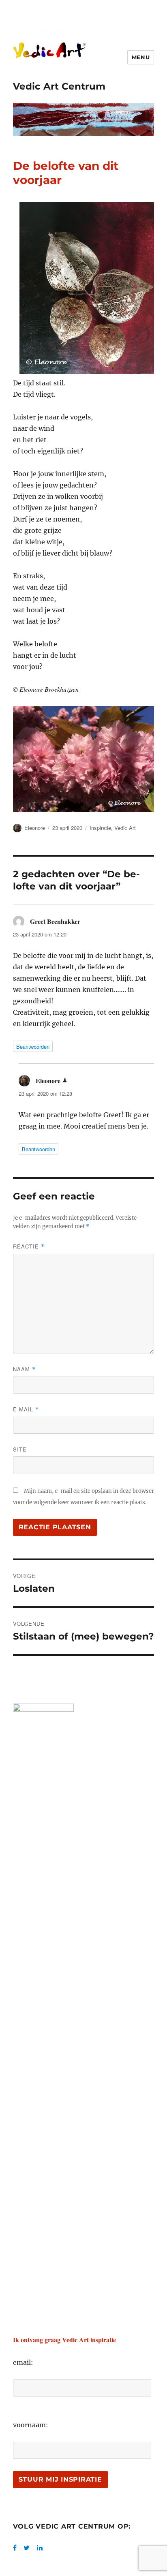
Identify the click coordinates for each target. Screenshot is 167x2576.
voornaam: (31, 2425)
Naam (24, 1369)
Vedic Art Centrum (59, 86)
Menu (141, 57)
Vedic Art (125, 828)
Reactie (29, 1246)
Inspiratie (100, 828)
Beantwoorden (33, 1046)
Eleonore (35, 828)
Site (20, 1449)
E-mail (26, 1409)
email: (23, 2362)
